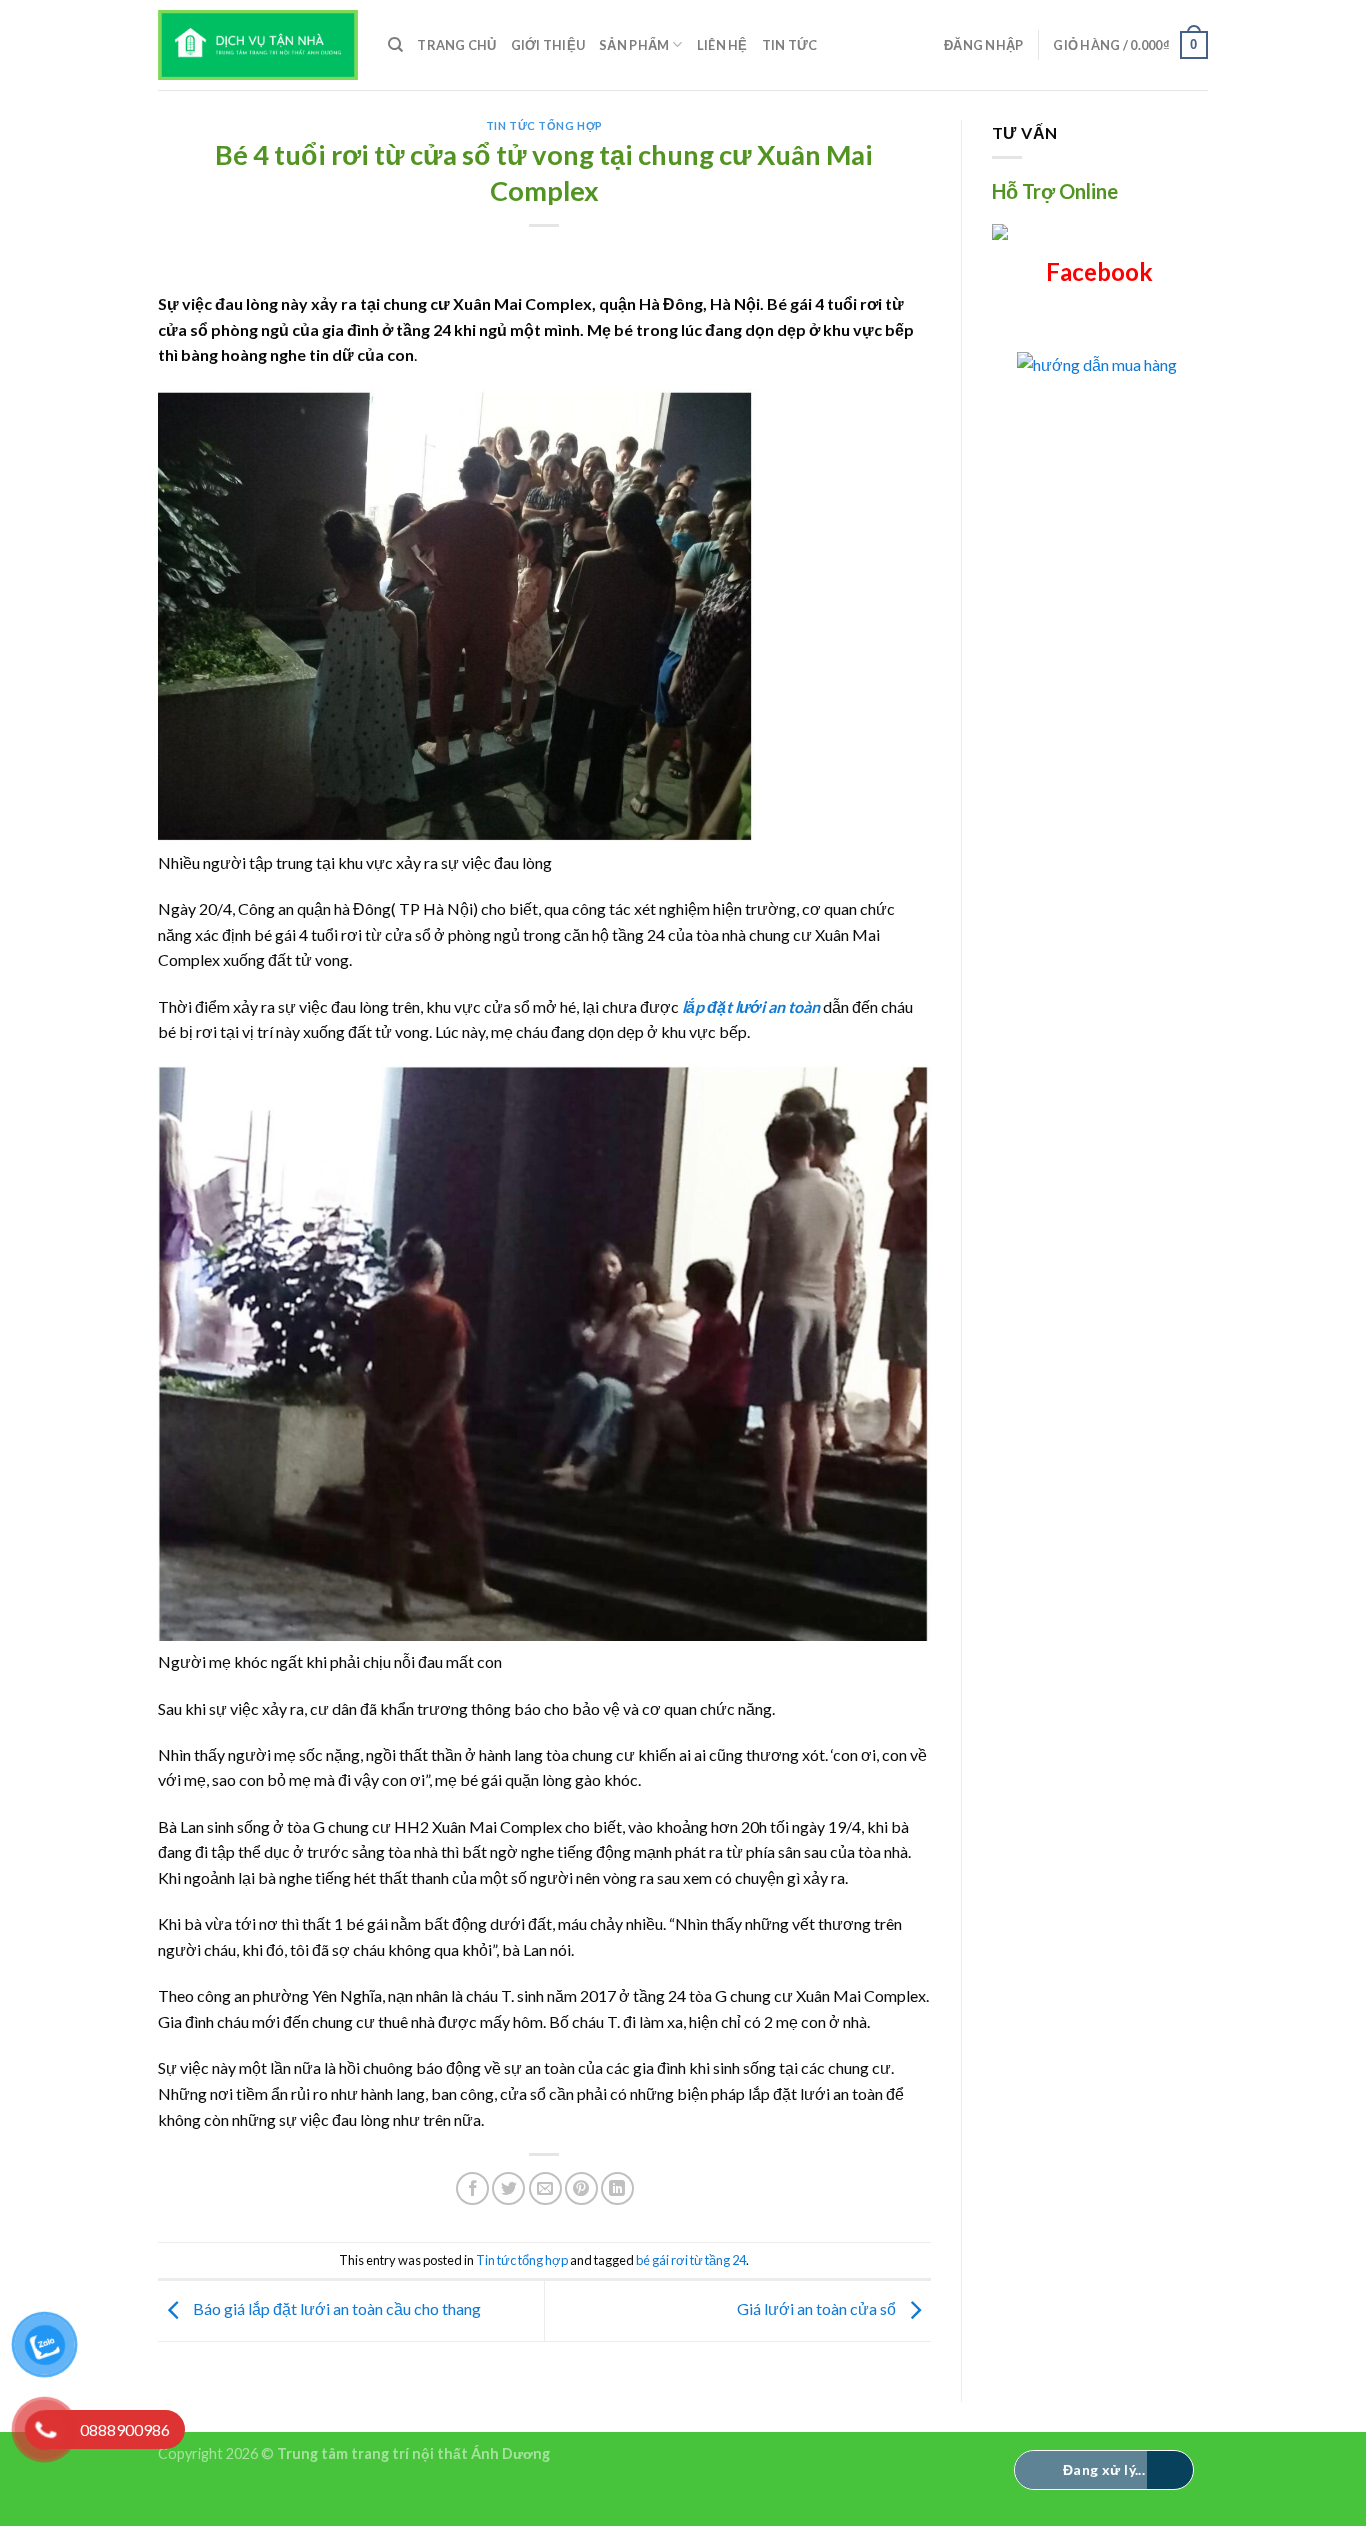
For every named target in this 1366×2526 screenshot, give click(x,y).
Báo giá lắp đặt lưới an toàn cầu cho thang (335, 2308)
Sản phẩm (634, 45)
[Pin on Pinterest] (581, 2188)
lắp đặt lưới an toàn (751, 1006)
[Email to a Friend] (545, 2188)
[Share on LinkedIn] (617, 2188)
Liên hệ (722, 45)
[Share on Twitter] (508, 2188)
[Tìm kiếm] (395, 45)
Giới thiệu (548, 45)
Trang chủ (456, 45)
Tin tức (790, 45)
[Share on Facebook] (472, 2188)
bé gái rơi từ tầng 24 (691, 2260)
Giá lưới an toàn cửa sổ (818, 2308)
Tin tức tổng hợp (544, 125)
